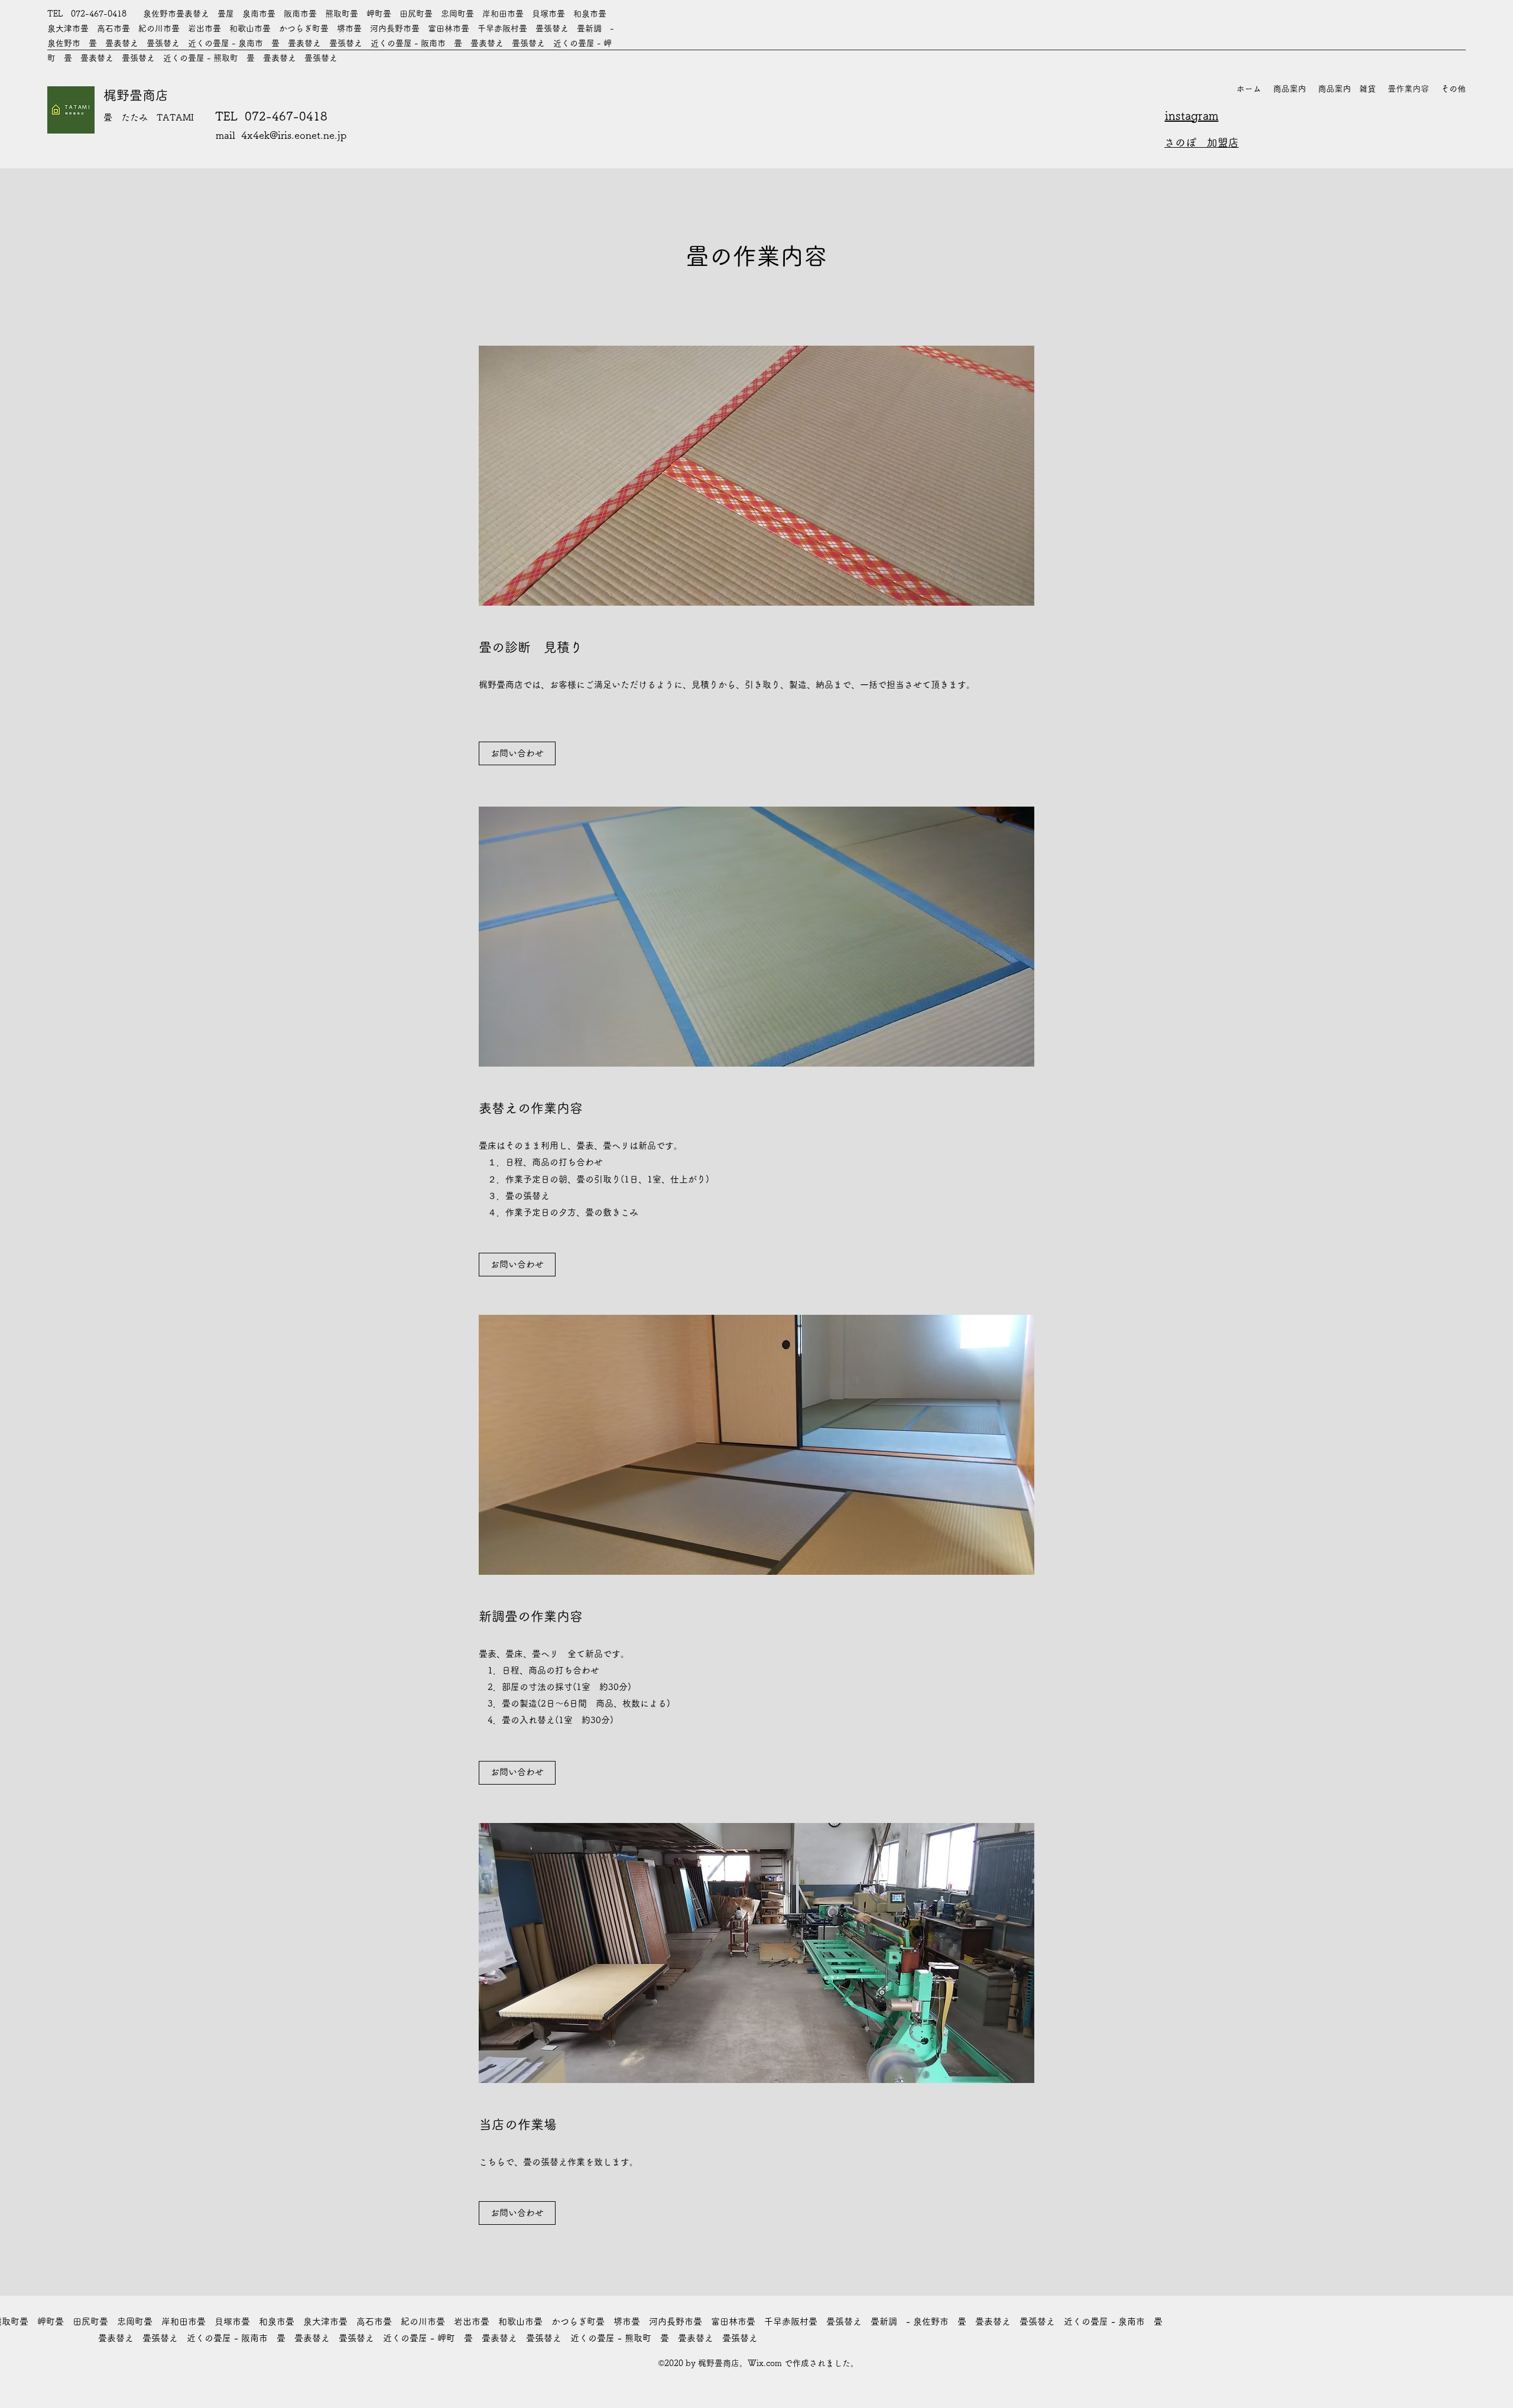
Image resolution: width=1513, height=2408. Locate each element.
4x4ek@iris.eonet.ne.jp (294, 135)
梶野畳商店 (136, 95)
